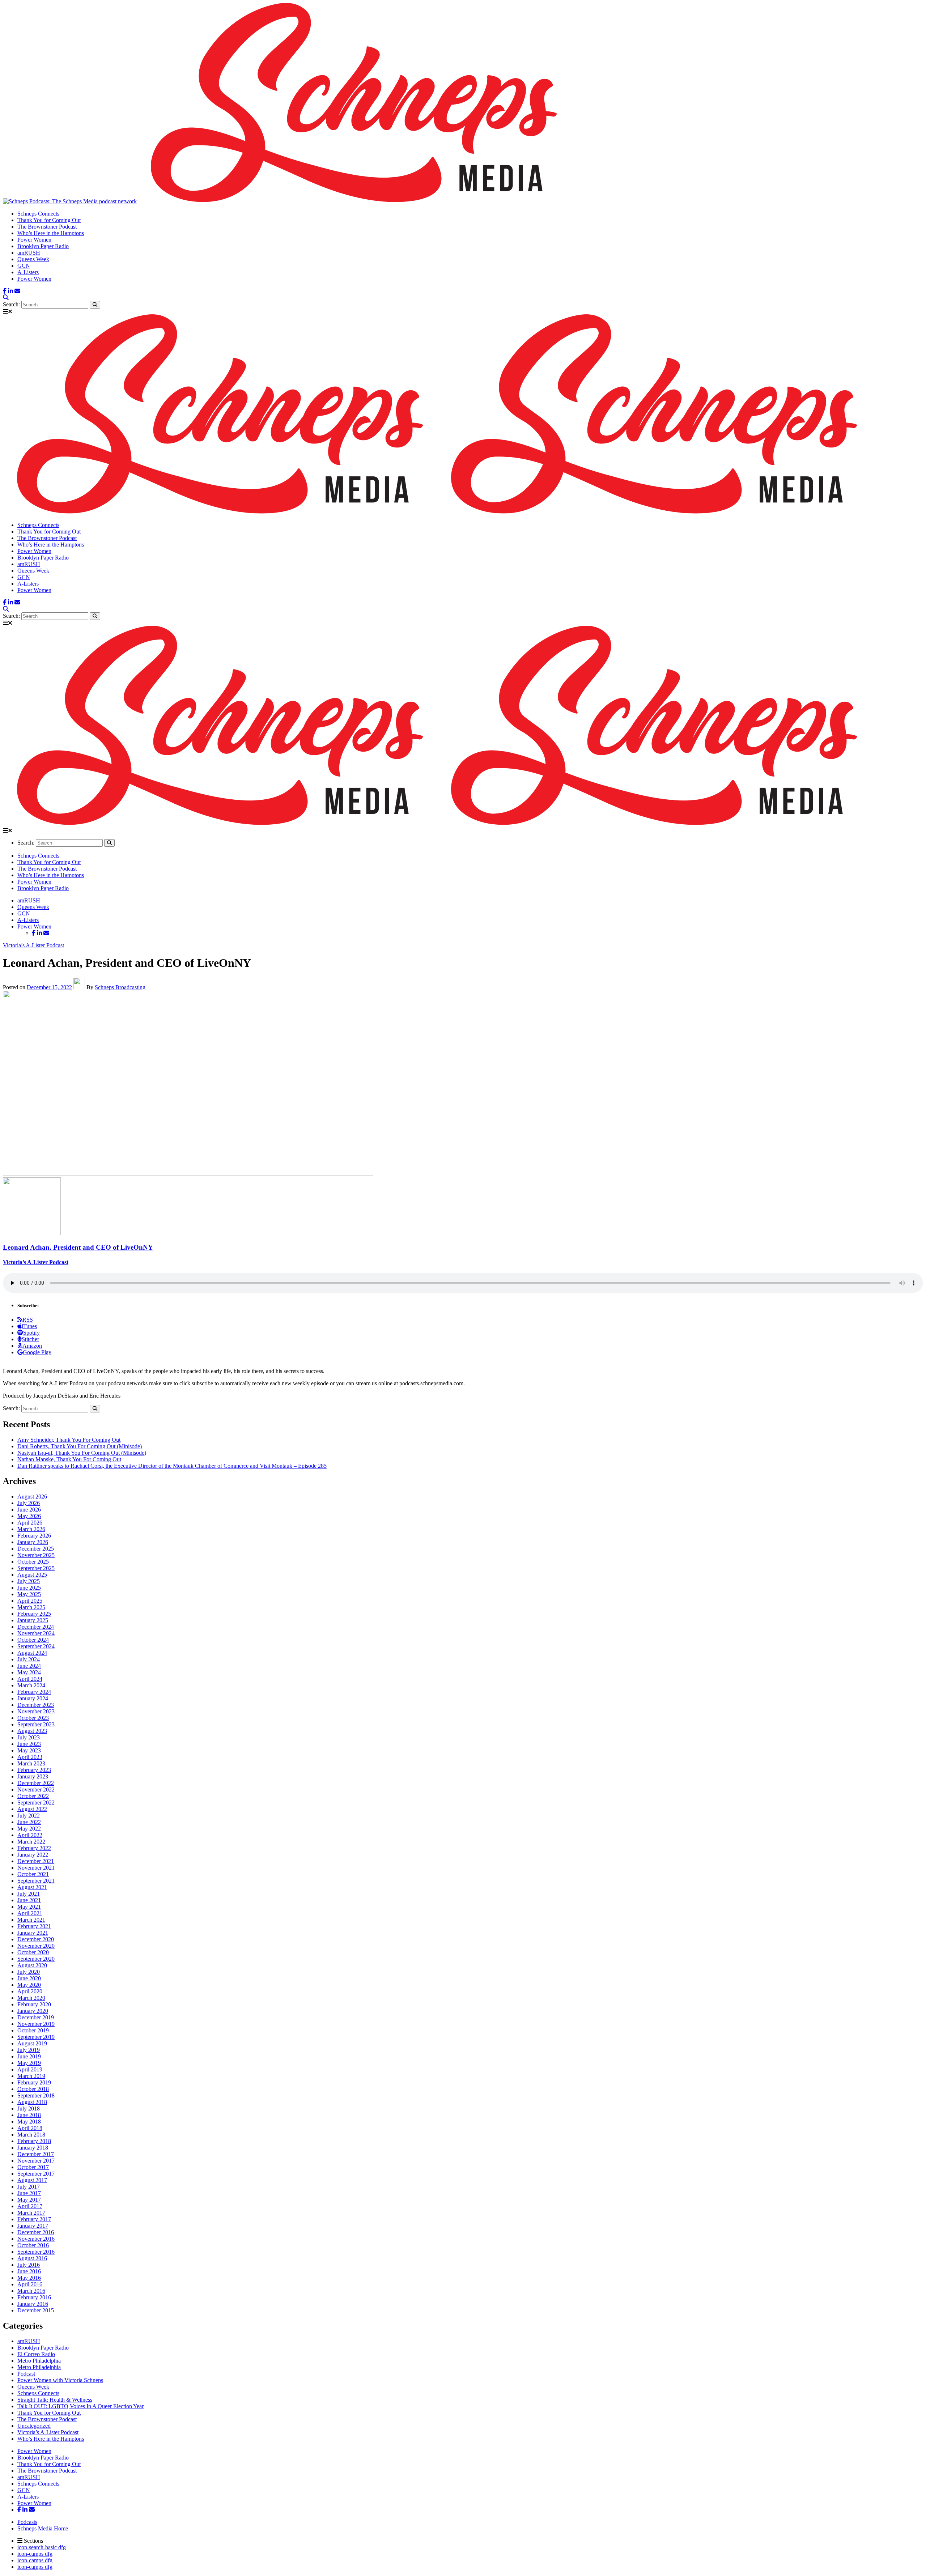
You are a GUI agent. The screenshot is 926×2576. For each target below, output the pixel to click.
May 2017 (29, 2200)
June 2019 (29, 2056)
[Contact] (17, 291)
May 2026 (29, 1516)
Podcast (26, 2374)
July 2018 (29, 2109)
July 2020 (29, 1972)
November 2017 (36, 2161)
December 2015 (36, 2310)
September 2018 (36, 2095)
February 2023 (34, 1770)
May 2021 (29, 1907)
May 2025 (29, 1594)
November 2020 (36, 1946)
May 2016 (29, 2278)
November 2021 (36, 1868)
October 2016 (33, 2245)
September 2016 (36, 2252)
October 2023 (33, 1718)
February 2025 (34, 1614)
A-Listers (28, 272)
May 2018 (29, 2122)
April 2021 (30, 1913)
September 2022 (36, 1803)
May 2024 (29, 1672)
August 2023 (32, 1731)
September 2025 (36, 1568)
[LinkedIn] (10, 291)
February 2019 (34, 2082)
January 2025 (33, 1620)
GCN (24, 266)
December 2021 (36, 1861)
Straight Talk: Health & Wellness (55, 2400)
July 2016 (29, 2265)
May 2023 (29, 1750)
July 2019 (29, 2050)
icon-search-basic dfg (42, 2547)
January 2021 (33, 1933)
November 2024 (36, 1633)
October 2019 (33, 2030)
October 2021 (33, 1874)
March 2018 (31, 2135)
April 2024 (30, 1679)
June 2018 (29, 2115)
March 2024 (31, 1685)
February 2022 (34, 1848)
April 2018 (30, 2128)
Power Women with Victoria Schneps (60, 2380)
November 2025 (36, 1555)
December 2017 (36, 2154)
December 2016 (36, 2232)
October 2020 (33, 1952)
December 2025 (36, 1549)
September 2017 (36, 2174)
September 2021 (36, 1881)
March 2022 (31, 1842)
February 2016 (34, 2297)
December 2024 (36, 1627)
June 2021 (29, 1900)
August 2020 (32, 1965)
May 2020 (29, 1985)
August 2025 (32, 1575)
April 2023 (30, 1757)
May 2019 (29, 2063)
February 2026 (34, 1536)
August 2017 (32, 2180)
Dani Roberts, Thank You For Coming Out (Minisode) (80, 1446)
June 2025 (29, 1588)
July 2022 (29, 1816)
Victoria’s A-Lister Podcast (33, 945)
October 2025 (33, 1562)
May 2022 (29, 1829)
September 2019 (36, 2037)
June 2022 (29, 1822)
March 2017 (31, 2213)
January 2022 (33, 1855)
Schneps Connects (38, 214)
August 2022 (32, 1809)
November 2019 (36, 2024)
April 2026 (30, 1523)
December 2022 (36, 1783)
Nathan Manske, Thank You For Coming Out (69, 1459)
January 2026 (33, 1542)
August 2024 (32, 1653)
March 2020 (31, 1998)
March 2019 (31, 2076)
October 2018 (33, 2089)
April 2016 (30, 2284)
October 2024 (33, 1640)
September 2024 (36, 1646)
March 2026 (31, 1529)
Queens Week (33, 259)
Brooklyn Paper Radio (43, 246)
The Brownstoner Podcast (47, 227)
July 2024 (29, 1659)
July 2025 (29, 1581)
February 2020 (34, 2004)
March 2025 (31, 1607)
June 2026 (29, 1510)
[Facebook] (5, 291)
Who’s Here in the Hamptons (51, 233)
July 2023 (29, 1737)
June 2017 (29, 2193)
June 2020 (29, 1978)
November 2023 (36, 1711)
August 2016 (32, 2258)
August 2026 (32, 1497)
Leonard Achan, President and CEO (78, 1247)
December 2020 (36, 1939)
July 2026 (29, 1503)
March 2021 (31, 1920)
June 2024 (29, 1666)
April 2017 (30, 2206)
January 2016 (33, 2304)
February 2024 (34, 1692)
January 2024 (33, 1698)
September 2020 (36, 1959)
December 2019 (36, 2017)
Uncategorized (34, 2426)
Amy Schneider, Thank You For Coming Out (69, 1440)
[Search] (6, 297)
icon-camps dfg (35, 2554)
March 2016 (31, 2291)
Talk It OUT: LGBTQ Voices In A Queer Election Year (80, 2406)
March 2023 (31, 1763)
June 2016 (29, 2271)
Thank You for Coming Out (49, 220)
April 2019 (30, 2069)
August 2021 (32, 1887)
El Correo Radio (36, 2354)
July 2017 (29, 2187)
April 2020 (30, 1991)
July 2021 (29, 1894)
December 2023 (36, 1705)
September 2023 (36, 1724)
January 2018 (33, 2148)
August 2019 (32, 2043)
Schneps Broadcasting (120, 987)
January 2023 (33, 1776)
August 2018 (32, 2102)
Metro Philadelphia (39, 2361)
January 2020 (33, 2011)
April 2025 (30, 1601)
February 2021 (34, 1926)
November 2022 (36, 1789)
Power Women (34, 240)
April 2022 (30, 1835)
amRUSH (29, 253)
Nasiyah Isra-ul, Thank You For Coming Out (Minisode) (82, 1453)
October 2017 (33, 2167)
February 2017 (34, 2219)
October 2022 (33, 1796)
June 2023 (29, 1744)
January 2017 (33, 2226)
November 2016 (36, 2239)
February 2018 (34, 2141)
